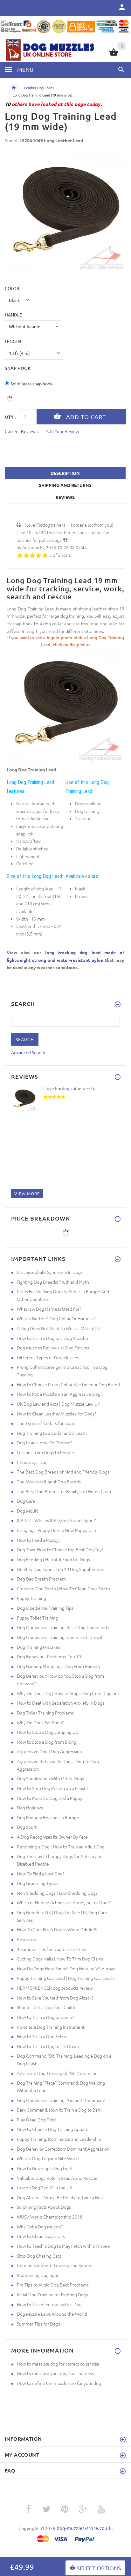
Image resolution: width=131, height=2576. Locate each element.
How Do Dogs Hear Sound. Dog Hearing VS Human (66, 1968)
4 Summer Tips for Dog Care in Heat (52, 1949)
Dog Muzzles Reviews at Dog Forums (53, 1348)
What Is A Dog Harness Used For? (49, 1309)
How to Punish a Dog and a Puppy (50, 1798)
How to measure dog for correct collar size (58, 2364)
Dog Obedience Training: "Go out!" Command (61, 2100)
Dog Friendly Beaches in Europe (48, 1817)
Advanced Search (28, 1052)
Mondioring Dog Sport (38, 2275)
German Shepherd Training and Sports (54, 2265)
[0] (114, 55)
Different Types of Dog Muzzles (48, 1357)
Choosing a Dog (32, 1462)
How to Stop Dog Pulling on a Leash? (52, 1788)
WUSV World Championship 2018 (50, 2217)
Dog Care (26, 1501)
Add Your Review (62, 431)
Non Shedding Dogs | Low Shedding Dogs (57, 1893)
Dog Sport (27, 1827)
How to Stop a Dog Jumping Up (48, 1732)
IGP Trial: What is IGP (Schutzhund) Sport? (56, 1520)
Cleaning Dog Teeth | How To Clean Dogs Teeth (63, 1588)
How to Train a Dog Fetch (41, 2036)
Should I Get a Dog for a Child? (46, 2007)
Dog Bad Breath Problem (41, 1579)
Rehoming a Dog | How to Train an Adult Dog (61, 1847)
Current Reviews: (22, 431)
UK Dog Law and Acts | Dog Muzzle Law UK (59, 1404)
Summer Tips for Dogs (38, 2324)
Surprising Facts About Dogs (44, 2207)
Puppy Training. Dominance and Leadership (59, 2139)
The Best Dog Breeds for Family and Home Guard (65, 1491)
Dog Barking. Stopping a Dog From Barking (58, 1666)
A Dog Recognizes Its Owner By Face (52, 1837)
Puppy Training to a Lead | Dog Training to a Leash (65, 1978)
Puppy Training (31, 1598)
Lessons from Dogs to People (45, 1452)
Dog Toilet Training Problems (45, 1713)
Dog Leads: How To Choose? (44, 1442)
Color (12, 288)
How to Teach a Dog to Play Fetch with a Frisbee (63, 2246)
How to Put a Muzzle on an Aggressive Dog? (59, 1394)
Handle (13, 315)
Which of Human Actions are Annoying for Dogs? (64, 1902)
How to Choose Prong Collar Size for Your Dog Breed (68, 1384)
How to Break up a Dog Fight (45, 2168)
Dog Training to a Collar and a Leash (52, 1433)
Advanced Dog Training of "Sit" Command (57, 2073)
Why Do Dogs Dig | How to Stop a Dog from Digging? (68, 1693)
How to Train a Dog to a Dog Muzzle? (53, 1338)
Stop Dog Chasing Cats (39, 2256)
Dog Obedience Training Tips (45, 1608)
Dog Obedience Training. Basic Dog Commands (63, 1627)
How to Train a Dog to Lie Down (48, 2046)
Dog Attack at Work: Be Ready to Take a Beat (61, 2197)
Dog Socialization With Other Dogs (50, 1778)
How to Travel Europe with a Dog (49, 2304)
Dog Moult (27, 1511)
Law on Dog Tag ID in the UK (45, 2187)
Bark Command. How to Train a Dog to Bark (59, 2110)
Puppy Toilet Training (38, 1618)
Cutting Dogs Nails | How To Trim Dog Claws (60, 1959)
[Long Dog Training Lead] (65, 706)
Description (65, 473)
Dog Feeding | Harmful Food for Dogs (53, 1559)
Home (14, 88)
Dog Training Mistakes (38, 1647)
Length (13, 341)
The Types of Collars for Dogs (46, 1423)
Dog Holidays (30, 1807)
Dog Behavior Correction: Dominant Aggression (63, 2149)
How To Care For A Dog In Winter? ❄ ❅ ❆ (57, 1929)
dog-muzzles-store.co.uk (84, 2528)
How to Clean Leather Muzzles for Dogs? (56, 1414)
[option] (65, 215)
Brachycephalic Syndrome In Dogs (50, 1272)
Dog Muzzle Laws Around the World (52, 2314)
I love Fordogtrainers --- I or (70, 1088)
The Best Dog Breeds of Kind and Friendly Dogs (63, 1472)
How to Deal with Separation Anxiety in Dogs (61, 1703)
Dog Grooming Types (38, 1883)
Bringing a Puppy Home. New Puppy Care (57, 1530)
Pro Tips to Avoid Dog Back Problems (53, 2285)
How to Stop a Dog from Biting (47, 1742)
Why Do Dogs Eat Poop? (40, 1722)
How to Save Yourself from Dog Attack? (55, 1998)
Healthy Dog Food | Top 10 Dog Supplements (61, 1569)
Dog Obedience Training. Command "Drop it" (61, 1637)
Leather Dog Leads (39, 88)
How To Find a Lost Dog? (41, 1874)
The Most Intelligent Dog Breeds (49, 1481)
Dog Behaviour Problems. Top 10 (49, 1656)
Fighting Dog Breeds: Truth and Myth (53, 1282)
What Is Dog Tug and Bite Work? (48, 2158)
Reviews (65, 497)
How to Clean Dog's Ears (41, 2236)
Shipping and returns (65, 485)
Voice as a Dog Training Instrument (51, 2027)
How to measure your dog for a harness (55, 2373)
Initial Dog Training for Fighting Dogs (52, 2294)
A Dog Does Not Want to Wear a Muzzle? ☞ (59, 1328)
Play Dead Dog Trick (36, 2120)
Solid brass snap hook (31, 383)
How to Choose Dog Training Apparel (53, 2129)
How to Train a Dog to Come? (45, 2017)
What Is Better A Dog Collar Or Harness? (56, 1318)
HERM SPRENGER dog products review (55, 1988)
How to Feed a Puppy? (38, 1540)
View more (27, 1193)
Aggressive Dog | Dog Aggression (49, 1751)
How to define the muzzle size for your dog (59, 2383)
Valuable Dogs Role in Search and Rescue (57, 2178)
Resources (27, 1939)
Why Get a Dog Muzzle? (40, 2227)
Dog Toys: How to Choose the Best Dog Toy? (60, 1549)
